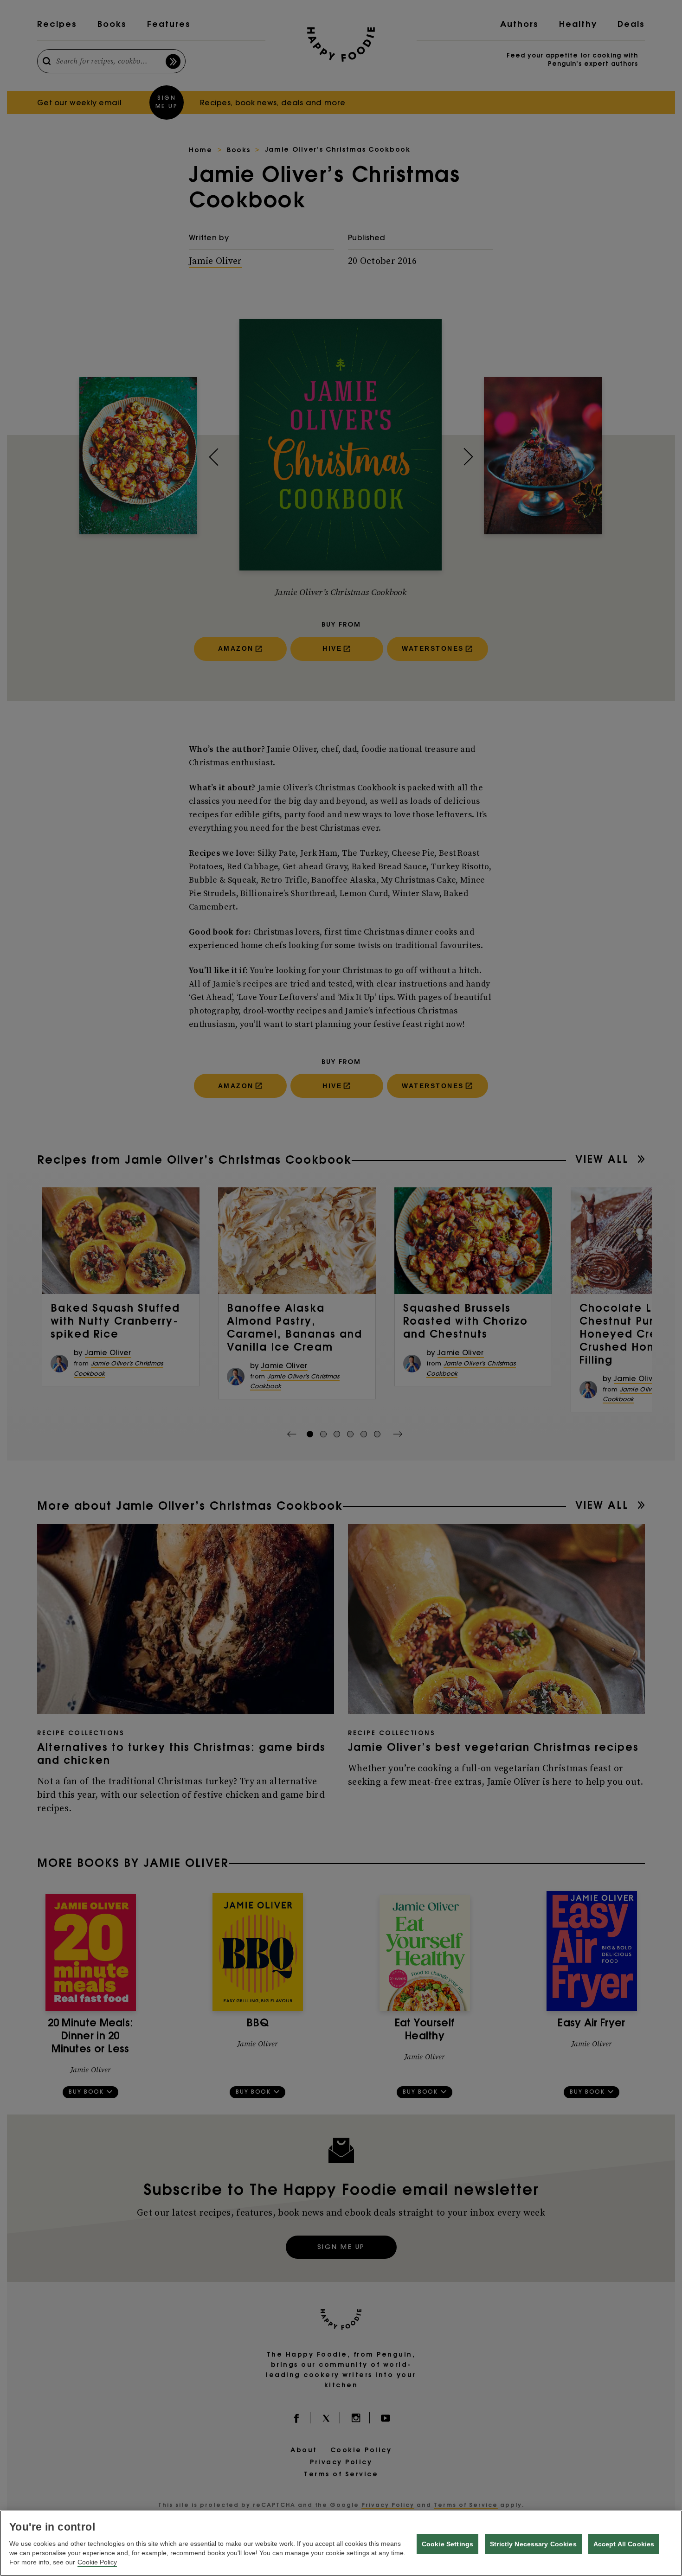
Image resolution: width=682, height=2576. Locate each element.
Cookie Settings (447, 2544)
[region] (341, 2543)
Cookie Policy (97, 2562)
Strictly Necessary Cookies (533, 2544)
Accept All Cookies (624, 2544)
